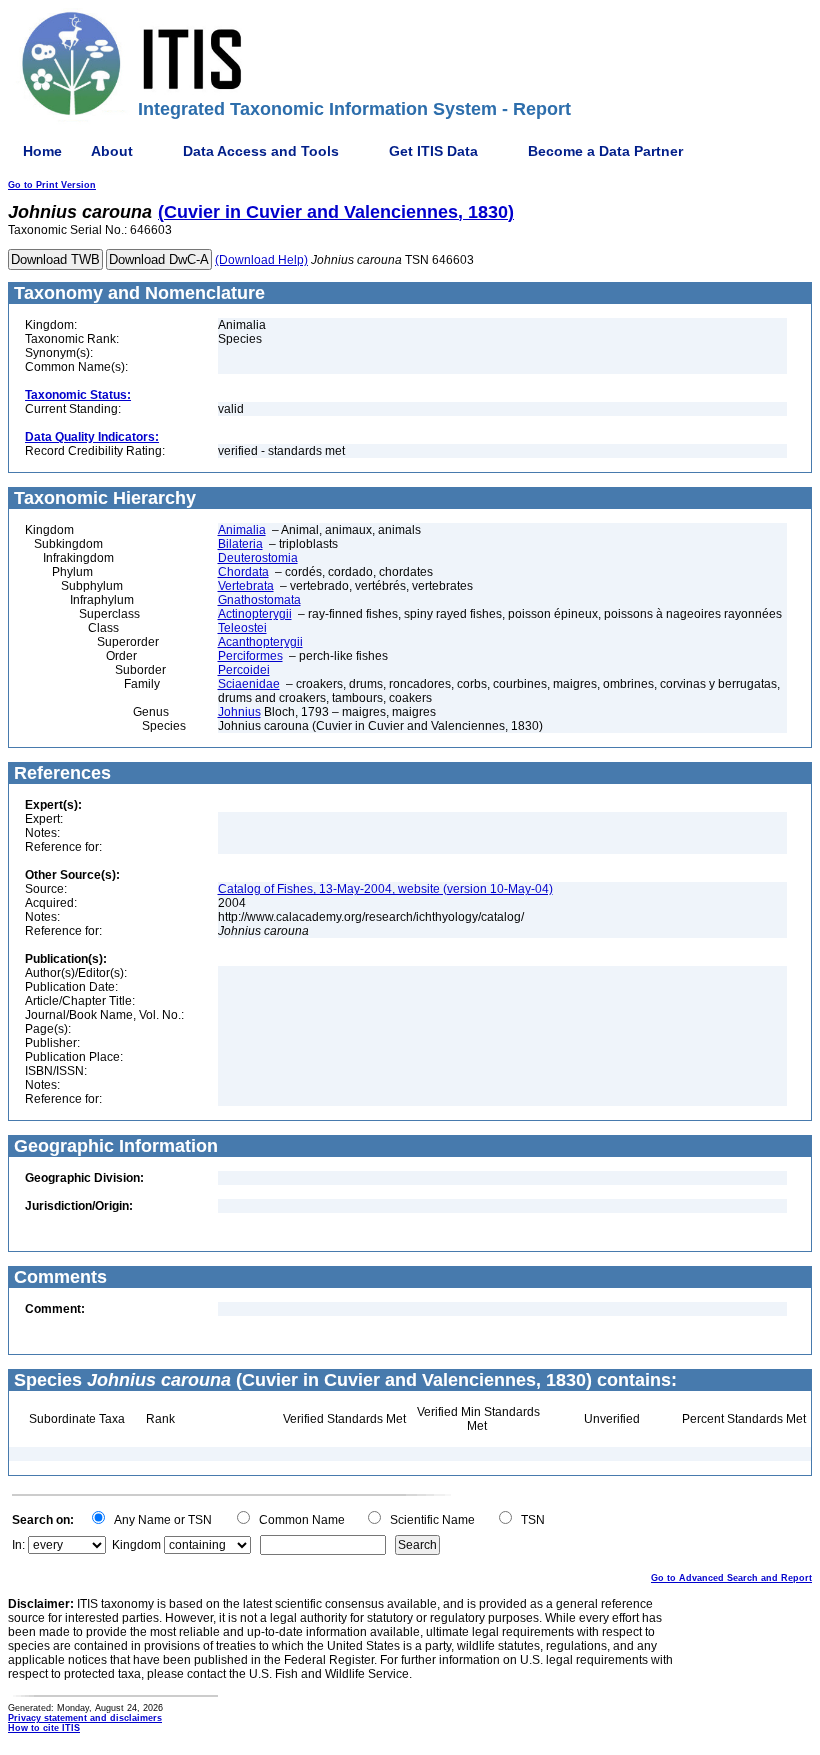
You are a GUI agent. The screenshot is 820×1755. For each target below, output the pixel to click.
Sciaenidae (249, 684)
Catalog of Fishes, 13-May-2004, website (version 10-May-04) (385, 889)
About (112, 151)
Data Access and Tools (261, 151)
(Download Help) (261, 260)
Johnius (239, 712)
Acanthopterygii (260, 642)
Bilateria (240, 544)
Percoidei (244, 670)
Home (42, 151)
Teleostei (242, 628)
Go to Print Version (52, 185)
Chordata (243, 572)
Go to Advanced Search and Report (731, 1578)
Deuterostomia (258, 558)
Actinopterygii (255, 614)
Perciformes (250, 656)
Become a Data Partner (605, 151)
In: (18, 1545)
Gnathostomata (259, 600)
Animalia (242, 530)
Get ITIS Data (433, 151)
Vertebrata (246, 586)
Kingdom (136, 1545)
